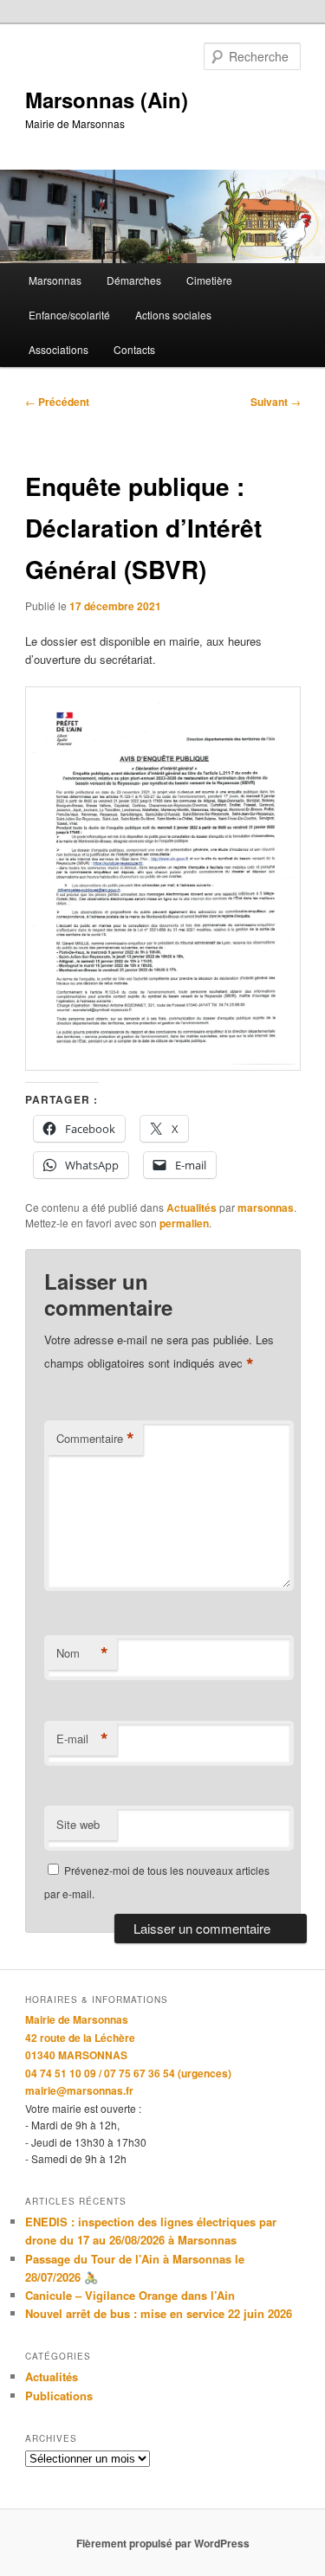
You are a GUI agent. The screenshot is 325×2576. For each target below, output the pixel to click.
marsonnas (266, 1207)
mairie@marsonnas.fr (79, 2090)
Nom (82, 1653)
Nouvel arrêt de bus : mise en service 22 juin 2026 (159, 2313)
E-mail (82, 1739)
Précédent (57, 402)
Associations (58, 349)
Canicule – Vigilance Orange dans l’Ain (130, 2295)
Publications (59, 2396)
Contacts (134, 349)
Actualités (192, 1207)
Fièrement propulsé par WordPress (163, 2543)
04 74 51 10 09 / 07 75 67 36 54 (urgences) (128, 2073)
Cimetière (209, 280)
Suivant (276, 402)
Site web (78, 1824)
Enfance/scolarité (69, 315)
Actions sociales (173, 315)
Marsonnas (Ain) (107, 100)
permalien (184, 1223)
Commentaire (95, 1439)
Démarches (134, 280)
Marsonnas (55, 280)
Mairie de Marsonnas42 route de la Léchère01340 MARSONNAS (80, 2037)
